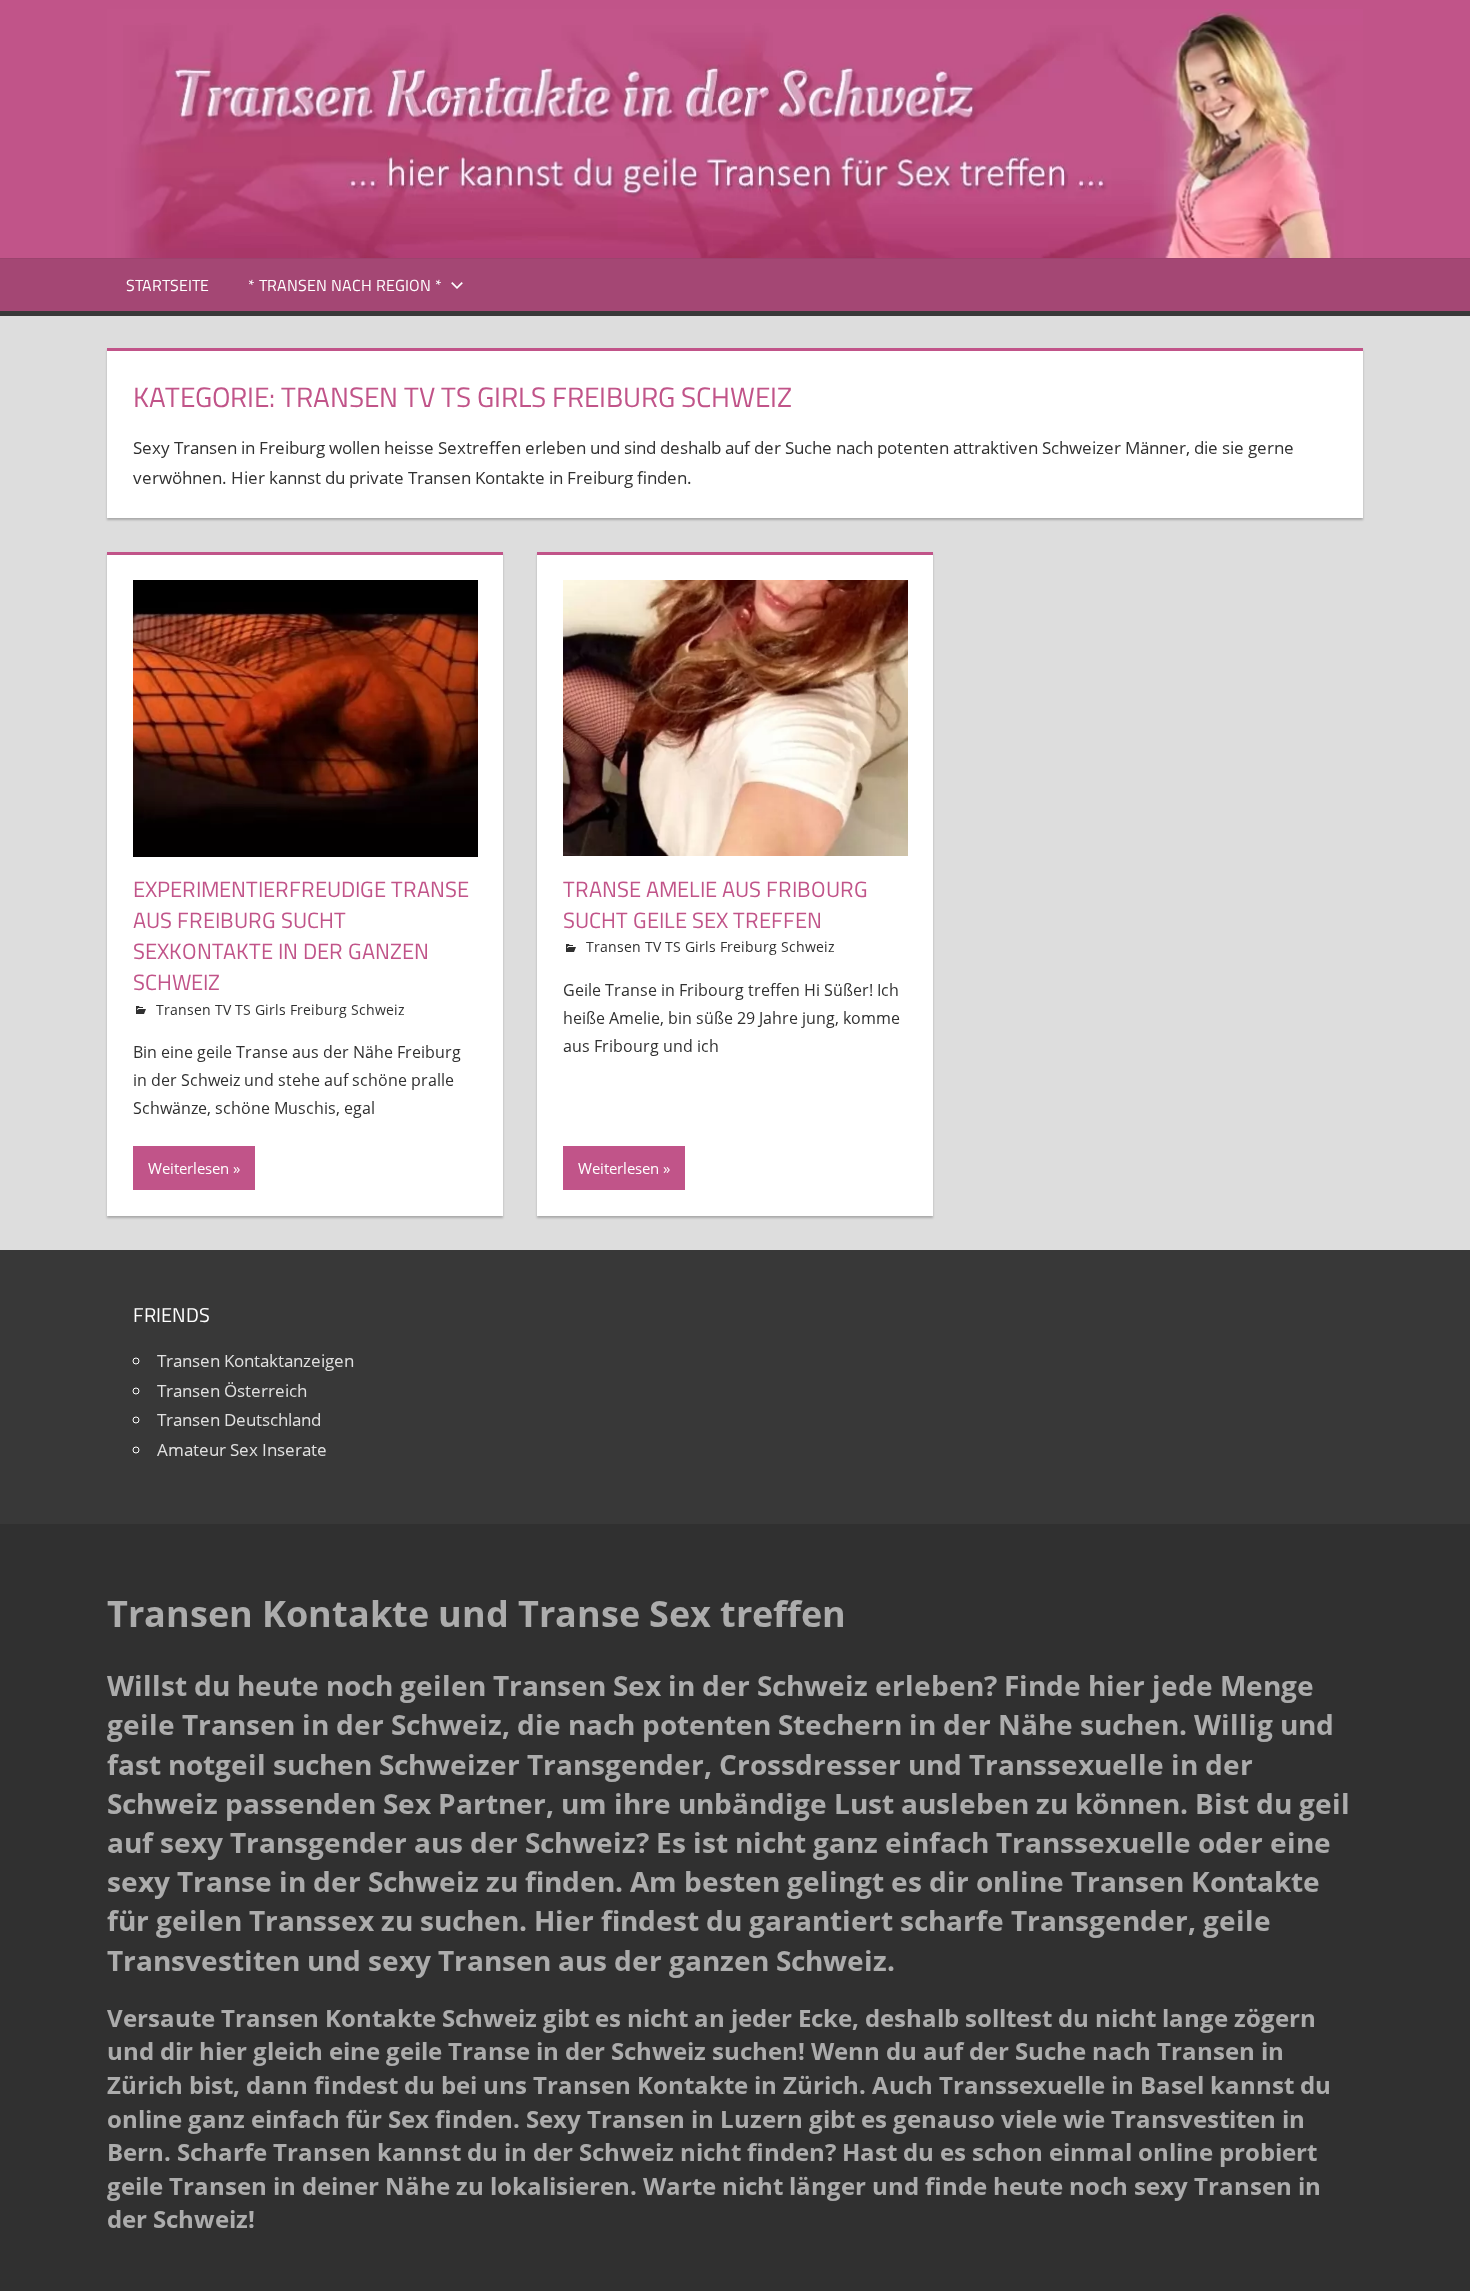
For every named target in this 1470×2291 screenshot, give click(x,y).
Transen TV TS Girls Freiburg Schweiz (280, 1009)
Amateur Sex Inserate (242, 1449)
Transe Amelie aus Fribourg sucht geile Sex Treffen (715, 904)
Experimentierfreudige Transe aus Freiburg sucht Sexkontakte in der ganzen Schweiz (301, 935)
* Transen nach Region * (345, 285)
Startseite (167, 285)
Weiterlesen (188, 1168)
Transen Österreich (232, 1390)
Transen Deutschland (239, 1419)
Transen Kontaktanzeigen (255, 1360)
